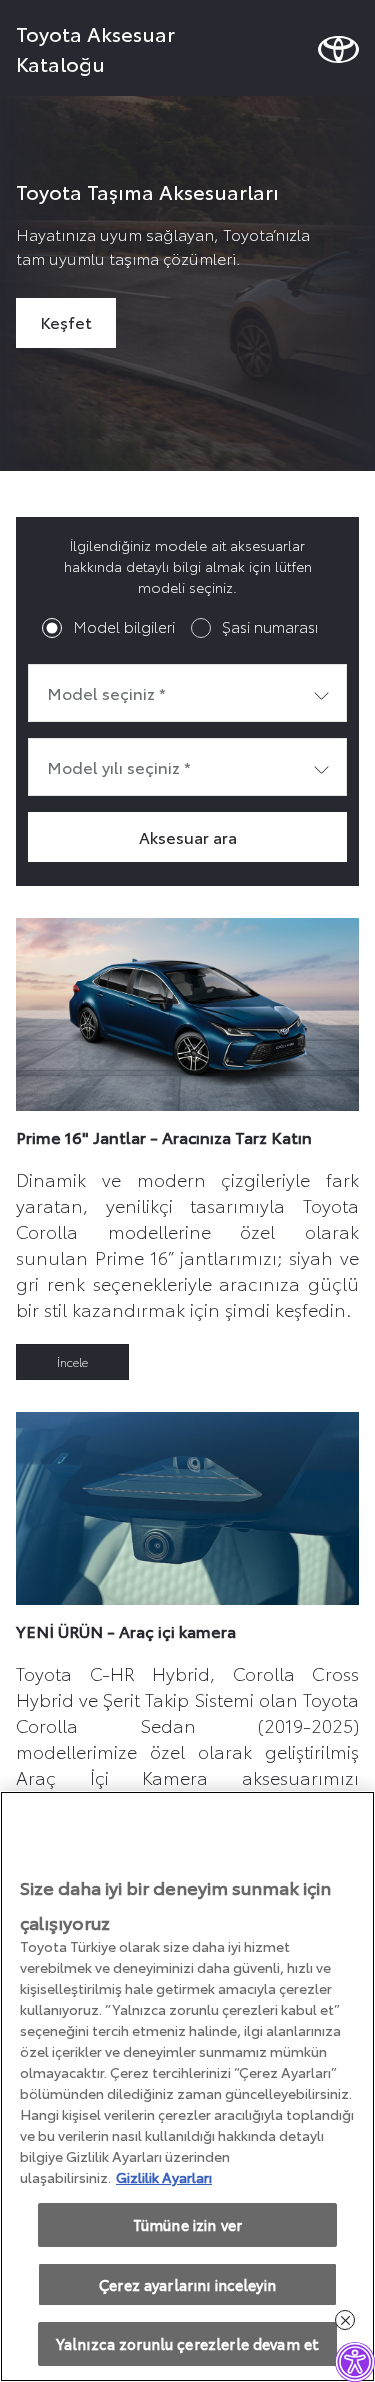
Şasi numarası (270, 626)
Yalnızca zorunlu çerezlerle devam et (187, 2343)
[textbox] (187, 693)
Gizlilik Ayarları (164, 2177)
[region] (187, 2086)
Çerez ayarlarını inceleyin (187, 2284)
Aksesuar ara (188, 836)
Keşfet (66, 321)
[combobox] (187, 693)
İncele (72, 1361)
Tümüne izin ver (187, 2224)
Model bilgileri (124, 626)
